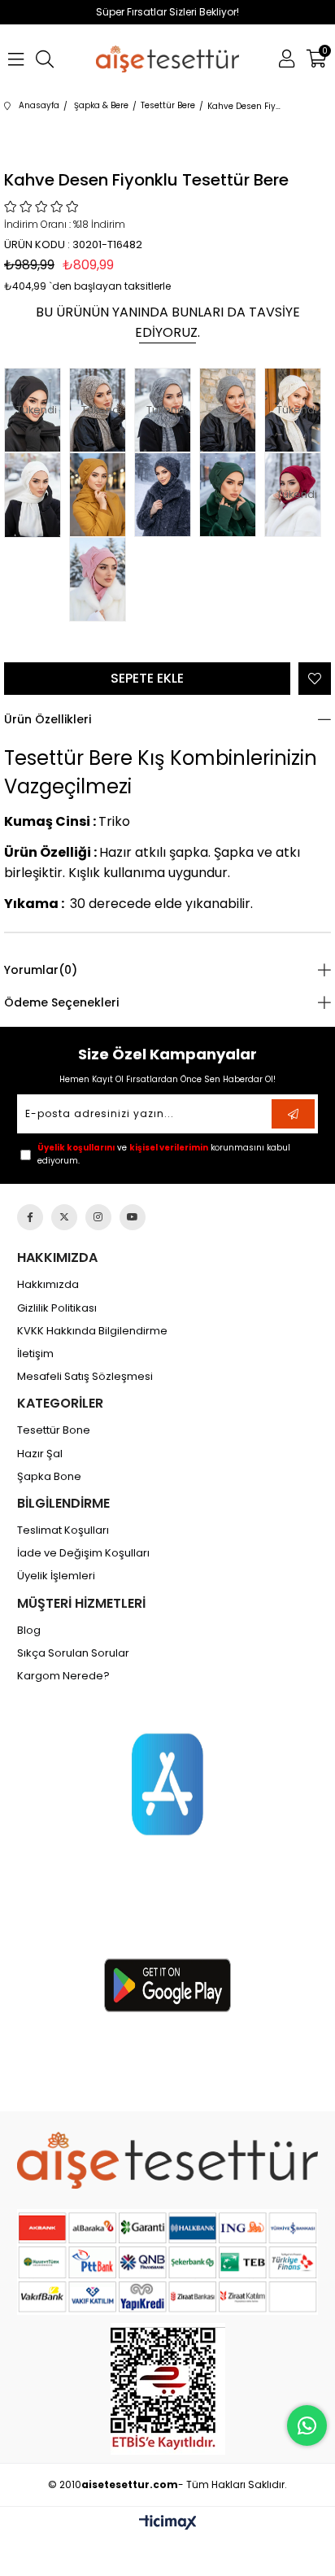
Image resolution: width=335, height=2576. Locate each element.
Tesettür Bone (54, 1430)
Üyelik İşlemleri (56, 1576)
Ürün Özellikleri (48, 719)
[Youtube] (133, 1217)
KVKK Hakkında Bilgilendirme (92, 1331)
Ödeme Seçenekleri (61, 1002)
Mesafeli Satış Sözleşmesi (85, 1377)
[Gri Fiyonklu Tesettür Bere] (232, 410)
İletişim (35, 1354)
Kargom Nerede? (63, 1676)
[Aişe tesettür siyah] (168, 2160)
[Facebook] (30, 1217)
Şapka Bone (49, 1477)
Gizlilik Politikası (57, 1308)
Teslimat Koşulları (63, 1530)
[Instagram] (98, 1217)
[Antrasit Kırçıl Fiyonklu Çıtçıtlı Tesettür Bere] (167, 495)
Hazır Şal (40, 1454)
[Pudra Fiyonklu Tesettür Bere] (102, 579)
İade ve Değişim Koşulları (83, 1553)
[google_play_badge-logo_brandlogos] (167, 1985)
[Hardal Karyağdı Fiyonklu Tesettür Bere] (102, 495)
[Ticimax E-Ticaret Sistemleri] (168, 2524)
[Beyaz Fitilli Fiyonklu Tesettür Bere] (37, 495)
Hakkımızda (48, 1285)
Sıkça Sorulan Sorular (73, 1653)
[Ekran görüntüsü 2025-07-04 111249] (168, 2389)
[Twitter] (64, 1217)
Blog (29, 1631)
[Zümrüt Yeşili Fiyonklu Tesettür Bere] (232, 495)
